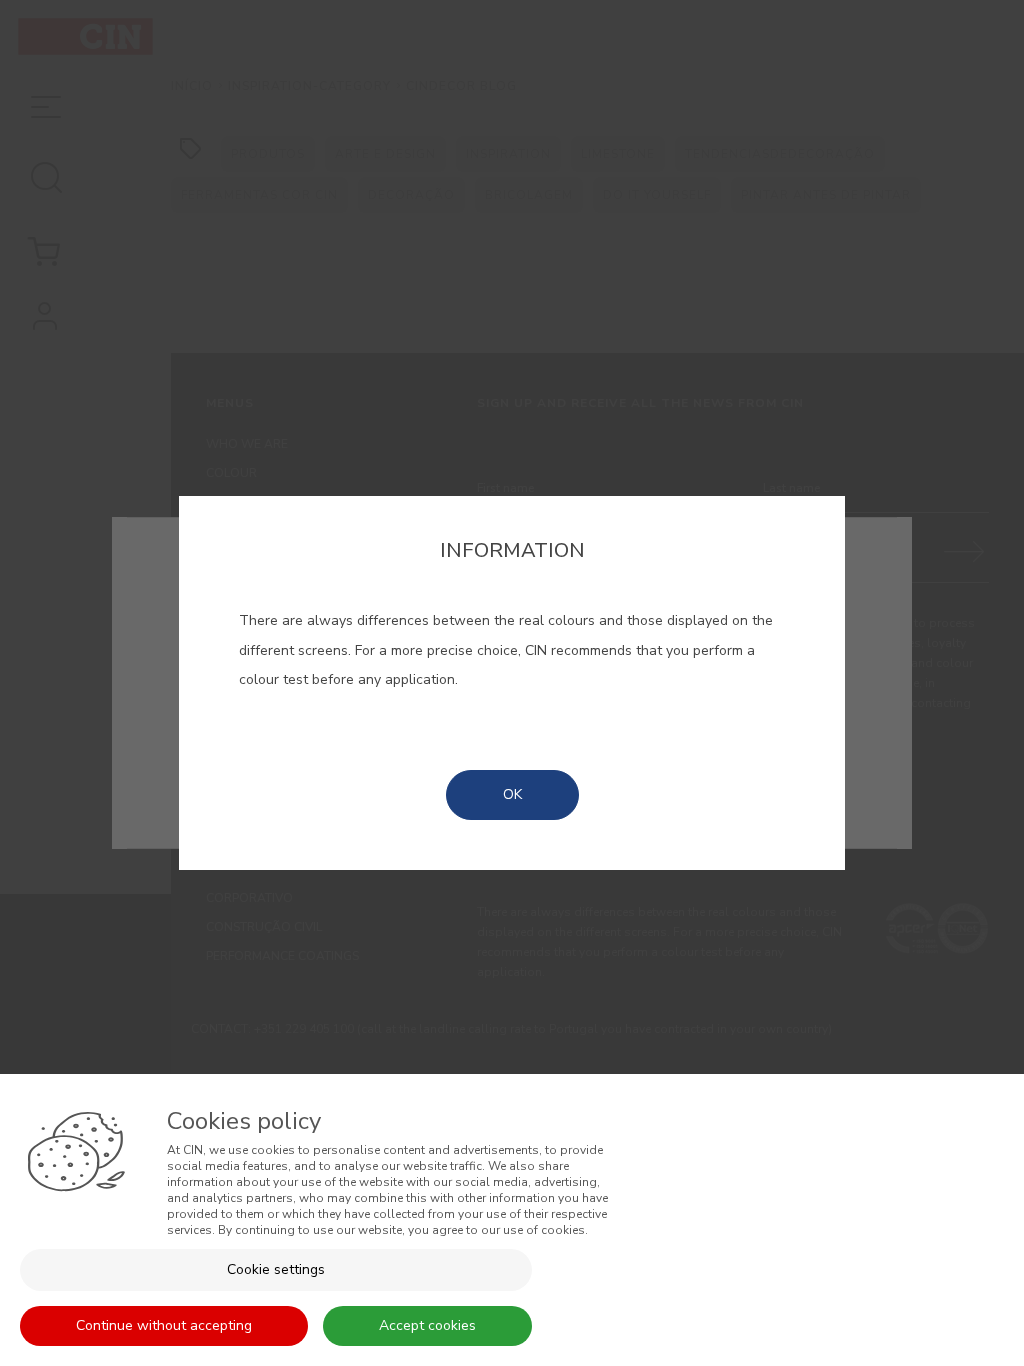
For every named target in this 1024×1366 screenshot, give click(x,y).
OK (512, 794)
